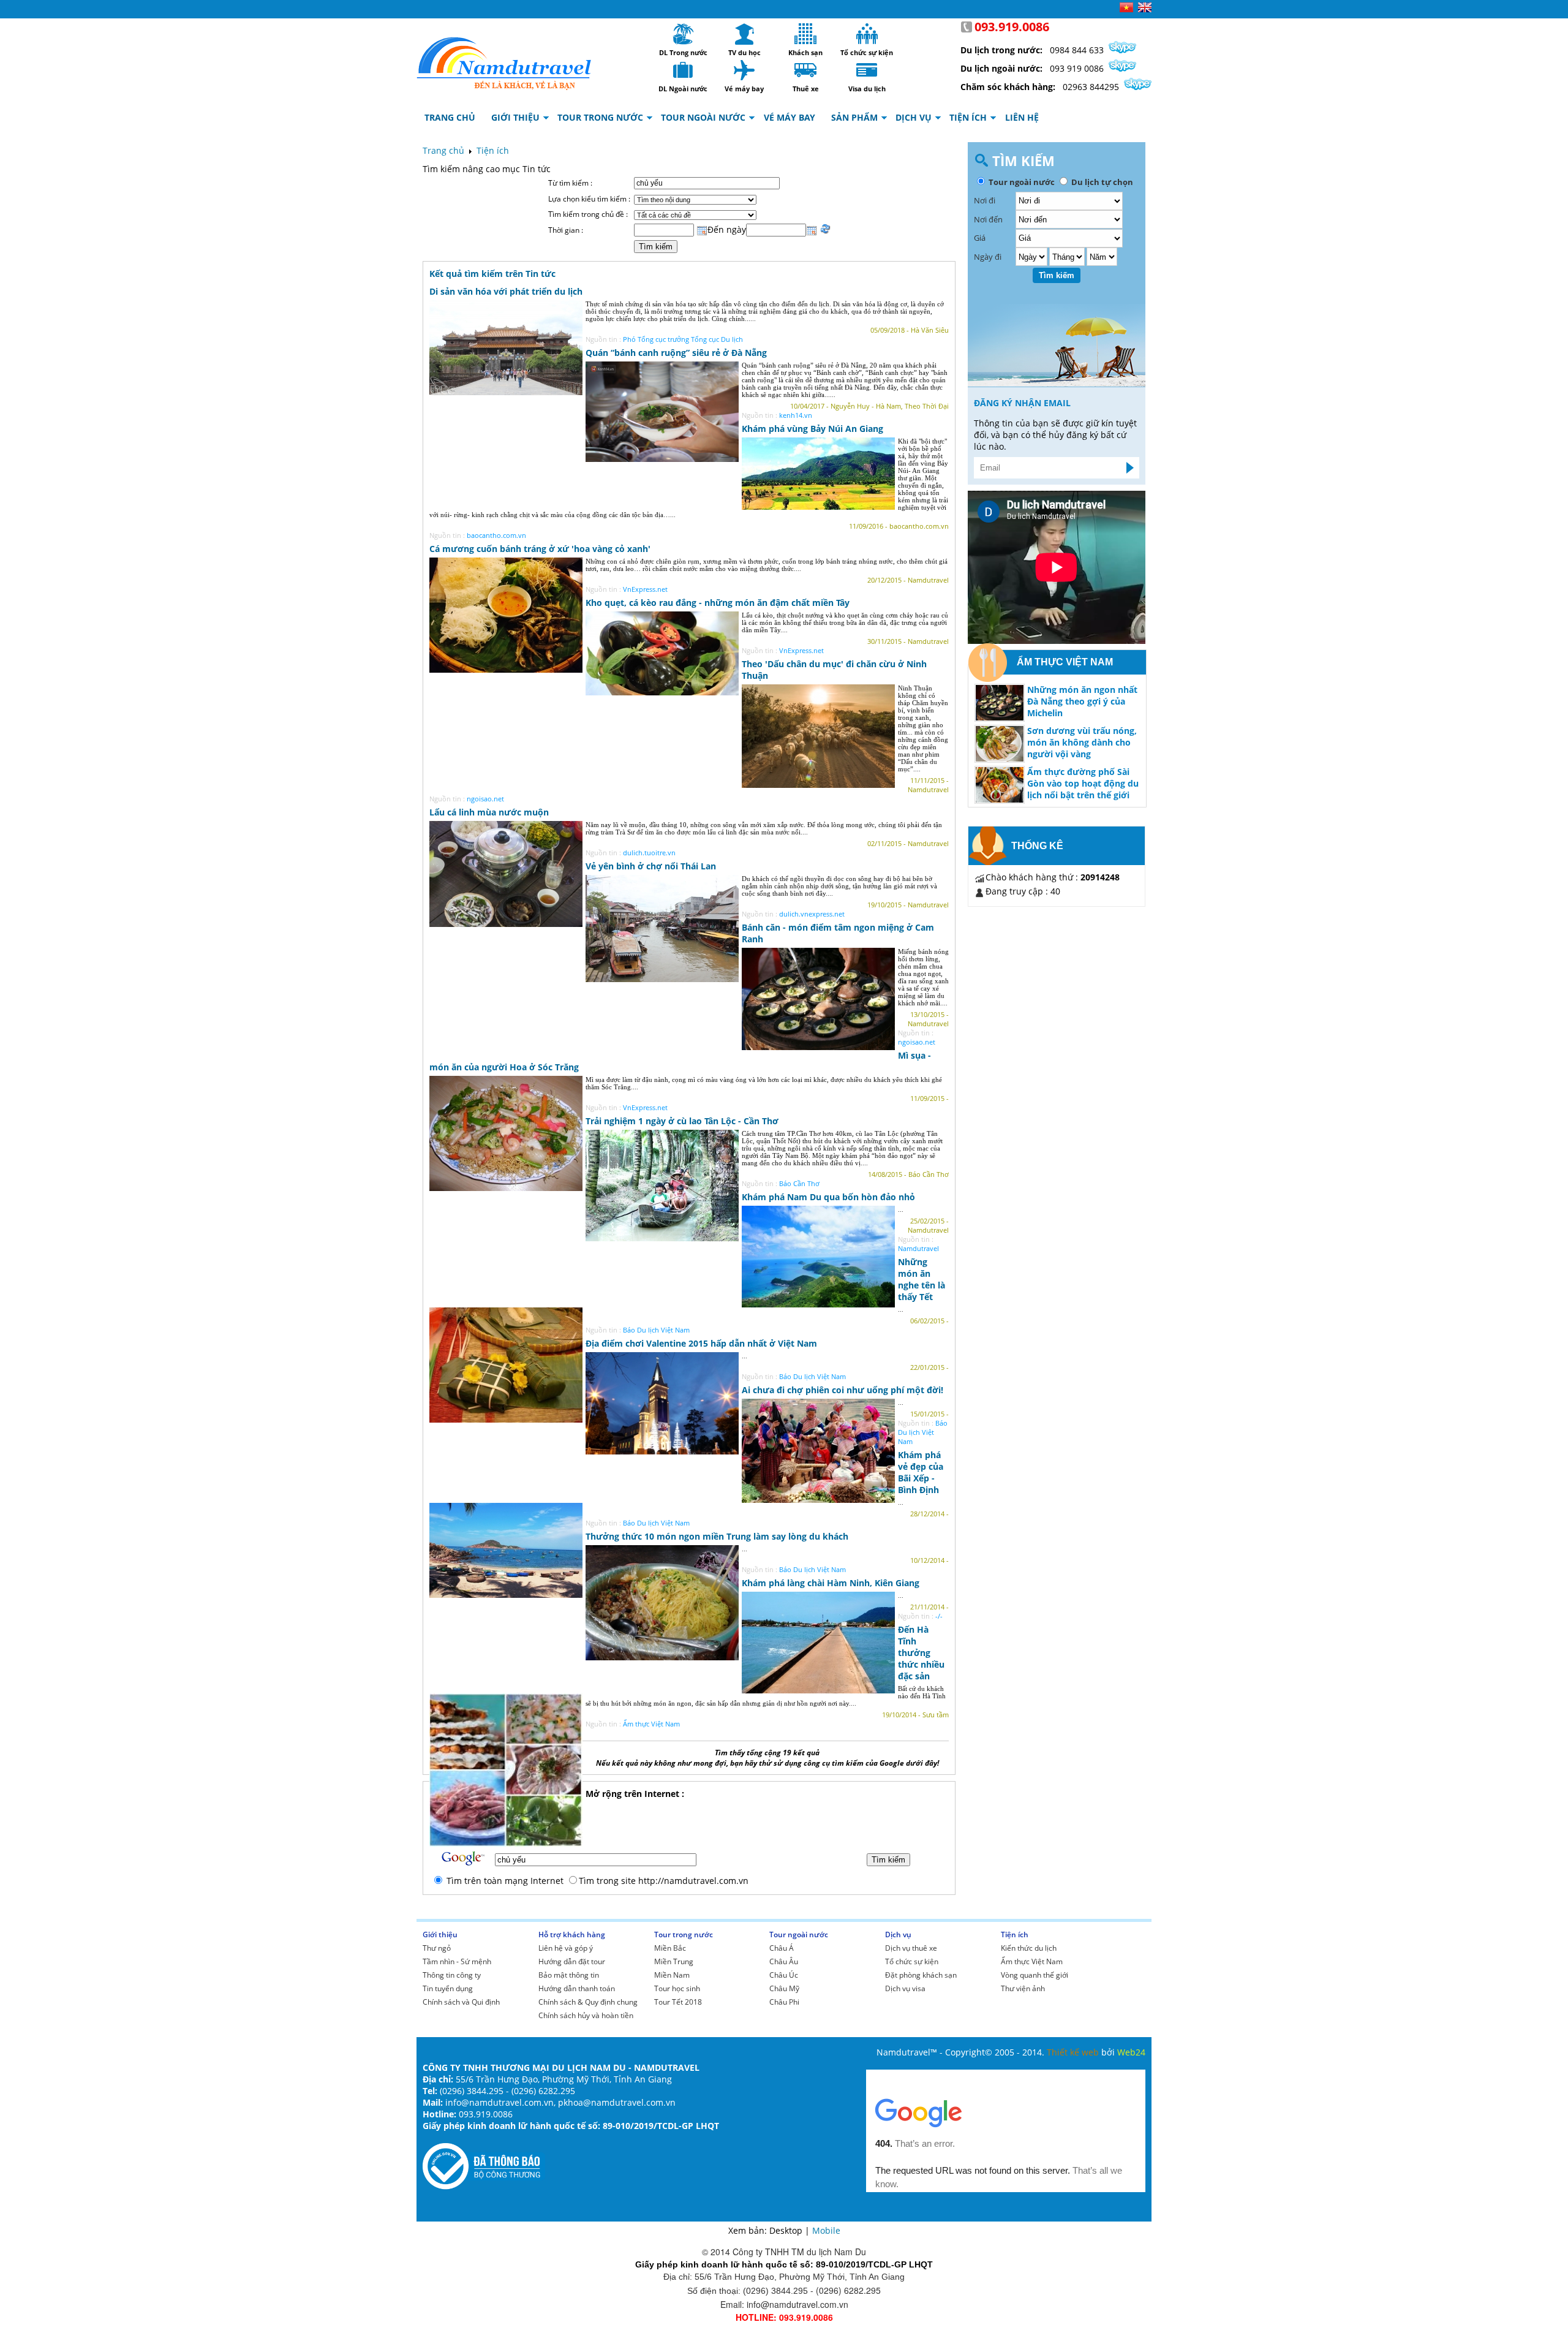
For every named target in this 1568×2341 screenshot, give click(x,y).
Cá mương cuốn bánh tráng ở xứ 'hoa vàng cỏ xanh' (540, 549)
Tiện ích (493, 150)
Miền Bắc (670, 1948)
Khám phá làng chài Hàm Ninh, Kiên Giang (831, 1583)
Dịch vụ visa (905, 1988)
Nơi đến (988, 219)
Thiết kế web (1074, 2052)
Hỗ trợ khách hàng (572, 1934)
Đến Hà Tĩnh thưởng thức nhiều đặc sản (921, 1653)
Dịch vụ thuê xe (911, 1948)
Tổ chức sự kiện (867, 34)
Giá (980, 238)
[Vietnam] (1126, 9)
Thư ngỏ (437, 1948)
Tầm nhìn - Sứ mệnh (457, 1961)
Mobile (826, 2230)
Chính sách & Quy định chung (588, 2002)
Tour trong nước (684, 1934)
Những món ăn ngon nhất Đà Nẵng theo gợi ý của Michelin (1082, 701)
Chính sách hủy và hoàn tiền (586, 2015)
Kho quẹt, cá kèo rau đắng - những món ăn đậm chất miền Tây (718, 603)
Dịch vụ (898, 1934)
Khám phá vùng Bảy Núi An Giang (812, 429)
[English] (1145, 9)
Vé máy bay (744, 70)
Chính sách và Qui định (461, 2002)
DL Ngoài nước (683, 70)
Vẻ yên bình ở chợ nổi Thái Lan (651, 866)
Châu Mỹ (784, 1988)
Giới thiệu (440, 1934)
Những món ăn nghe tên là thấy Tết (922, 1279)
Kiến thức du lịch (1029, 1948)
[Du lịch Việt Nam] (504, 60)
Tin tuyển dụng (448, 1988)
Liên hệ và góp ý (566, 1948)
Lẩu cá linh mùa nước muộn (489, 812)
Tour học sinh (677, 1988)
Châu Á (782, 1948)
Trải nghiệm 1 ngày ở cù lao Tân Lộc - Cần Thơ (682, 1121)
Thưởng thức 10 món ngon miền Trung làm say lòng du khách (717, 1536)
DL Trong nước (683, 34)
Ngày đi (988, 257)
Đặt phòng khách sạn (921, 1975)
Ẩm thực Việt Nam (1032, 1961)
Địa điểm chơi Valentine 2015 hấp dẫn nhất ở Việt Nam (701, 1343)
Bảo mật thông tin (569, 1975)
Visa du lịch (867, 70)
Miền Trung (674, 1961)
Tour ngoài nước (799, 1934)
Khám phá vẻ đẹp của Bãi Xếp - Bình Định (921, 1472)
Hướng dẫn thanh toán (577, 1988)
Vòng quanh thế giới (1035, 1975)
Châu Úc (784, 1975)
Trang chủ (443, 150)
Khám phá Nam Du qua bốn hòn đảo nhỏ (828, 1197)
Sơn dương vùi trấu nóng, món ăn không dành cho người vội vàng (1082, 742)
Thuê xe (805, 70)
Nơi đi (985, 200)
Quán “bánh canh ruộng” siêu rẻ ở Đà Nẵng (676, 353)
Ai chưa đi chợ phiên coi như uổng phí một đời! (842, 1390)
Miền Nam (672, 1975)
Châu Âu (784, 1961)
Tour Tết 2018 (678, 2002)
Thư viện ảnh (1023, 1988)
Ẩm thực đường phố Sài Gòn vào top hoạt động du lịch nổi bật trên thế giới (1083, 783)
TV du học (744, 34)
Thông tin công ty (452, 1975)
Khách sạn (805, 34)
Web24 (1131, 2052)
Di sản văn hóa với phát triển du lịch (506, 291)
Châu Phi (784, 2002)
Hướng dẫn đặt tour (572, 1961)
